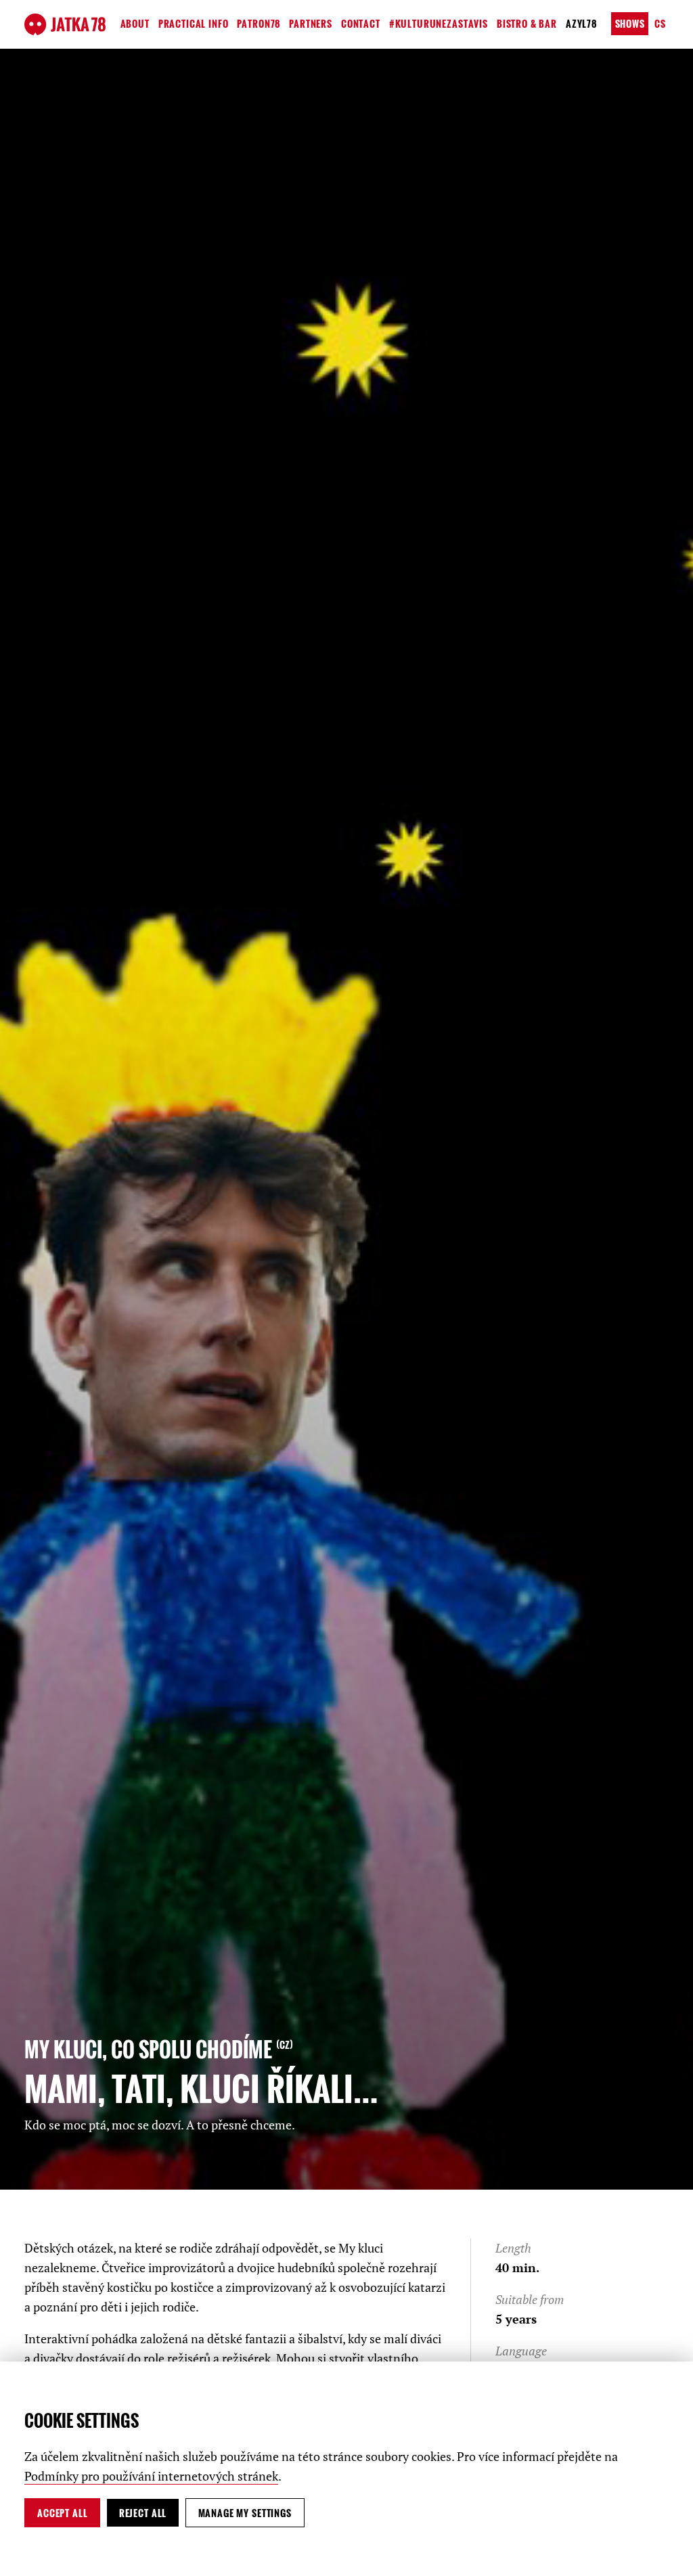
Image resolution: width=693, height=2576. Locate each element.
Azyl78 (581, 23)
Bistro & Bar (527, 23)
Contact (361, 23)
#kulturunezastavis (439, 23)
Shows (630, 23)
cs (660, 23)
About (135, 23)
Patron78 (259, 23)
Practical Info (194, 23)
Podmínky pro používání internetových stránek (151, 2476)
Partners (311, 23)
